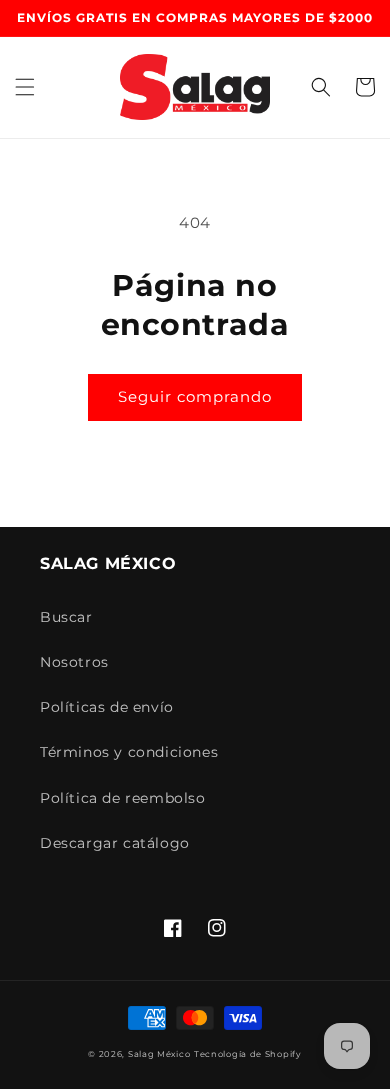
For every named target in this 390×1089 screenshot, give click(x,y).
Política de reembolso (123, 798)
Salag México (159, 1054)
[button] (25, 87)
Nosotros (74, 662)
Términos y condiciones (129, 752)
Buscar (66, 617)
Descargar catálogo (115, 843)
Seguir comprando (195, 396)
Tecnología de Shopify (248, 1054)
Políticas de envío (107, 707)
